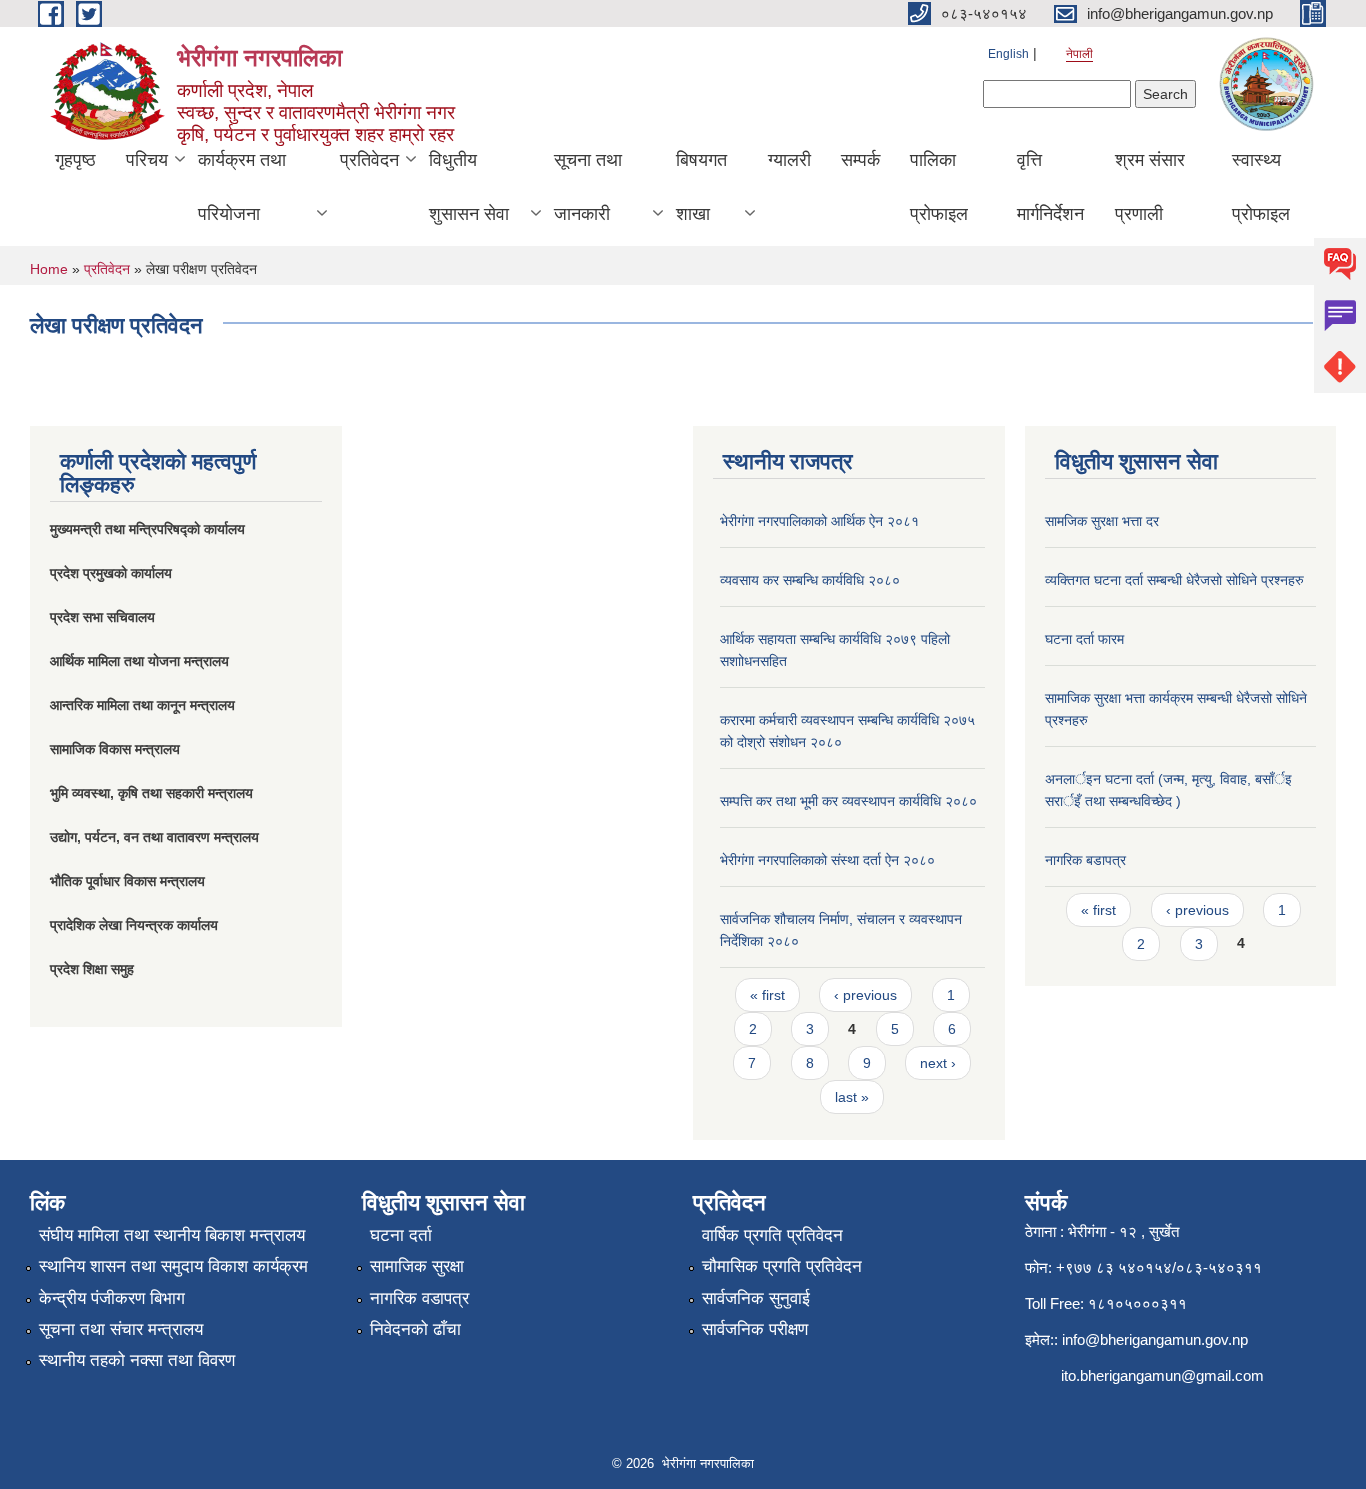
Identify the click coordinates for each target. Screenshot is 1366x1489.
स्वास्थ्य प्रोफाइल (1261, 187)
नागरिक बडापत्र (1085, 860)
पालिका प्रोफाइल (939, 187)
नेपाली (1079, 54)
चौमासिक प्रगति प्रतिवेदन (782, 1266)
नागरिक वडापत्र (419, 1298)
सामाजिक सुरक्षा (417, 1266)
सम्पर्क (860, 160)
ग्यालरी (789, 160)
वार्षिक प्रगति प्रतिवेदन (772, 1235)
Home (49, 269)
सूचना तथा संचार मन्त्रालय (121, 1329)
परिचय (147, 160)
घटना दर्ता (401, 1235)
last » (852, 1097)
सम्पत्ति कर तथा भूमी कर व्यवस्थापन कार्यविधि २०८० (848, 801)
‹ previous (865, 995)
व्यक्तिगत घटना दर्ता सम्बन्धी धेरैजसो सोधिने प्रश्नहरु (1174, 580)
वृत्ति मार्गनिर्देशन (1050, 187)
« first (767, 995)
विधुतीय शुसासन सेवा (469, 187)
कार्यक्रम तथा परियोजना (242, 187)
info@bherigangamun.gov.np (1155, 1339)
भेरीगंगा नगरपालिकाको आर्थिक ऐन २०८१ (819, 521)
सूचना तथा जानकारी (588, 187)
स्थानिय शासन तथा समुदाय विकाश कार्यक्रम (173, 1266)
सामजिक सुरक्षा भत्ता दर (1102, 521)
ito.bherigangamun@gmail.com (1162, 1375)
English (1008, 54)
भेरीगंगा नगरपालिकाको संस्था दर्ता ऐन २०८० (827, 860)
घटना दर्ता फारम (1084, 639)
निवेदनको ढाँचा (415, 1329)
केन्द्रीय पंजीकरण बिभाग (112, 1298)
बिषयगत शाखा (701, 187)
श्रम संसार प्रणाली (1150, 187)
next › (938, 1063)
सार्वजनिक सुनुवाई (756, 1298)
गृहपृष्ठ (75, 160)
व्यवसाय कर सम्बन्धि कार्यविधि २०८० (810, 580)
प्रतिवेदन (369, 160)
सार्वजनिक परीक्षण (755, 1329)
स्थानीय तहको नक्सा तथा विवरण (137, 1360)
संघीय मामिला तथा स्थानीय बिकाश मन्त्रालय (172, 1235)
